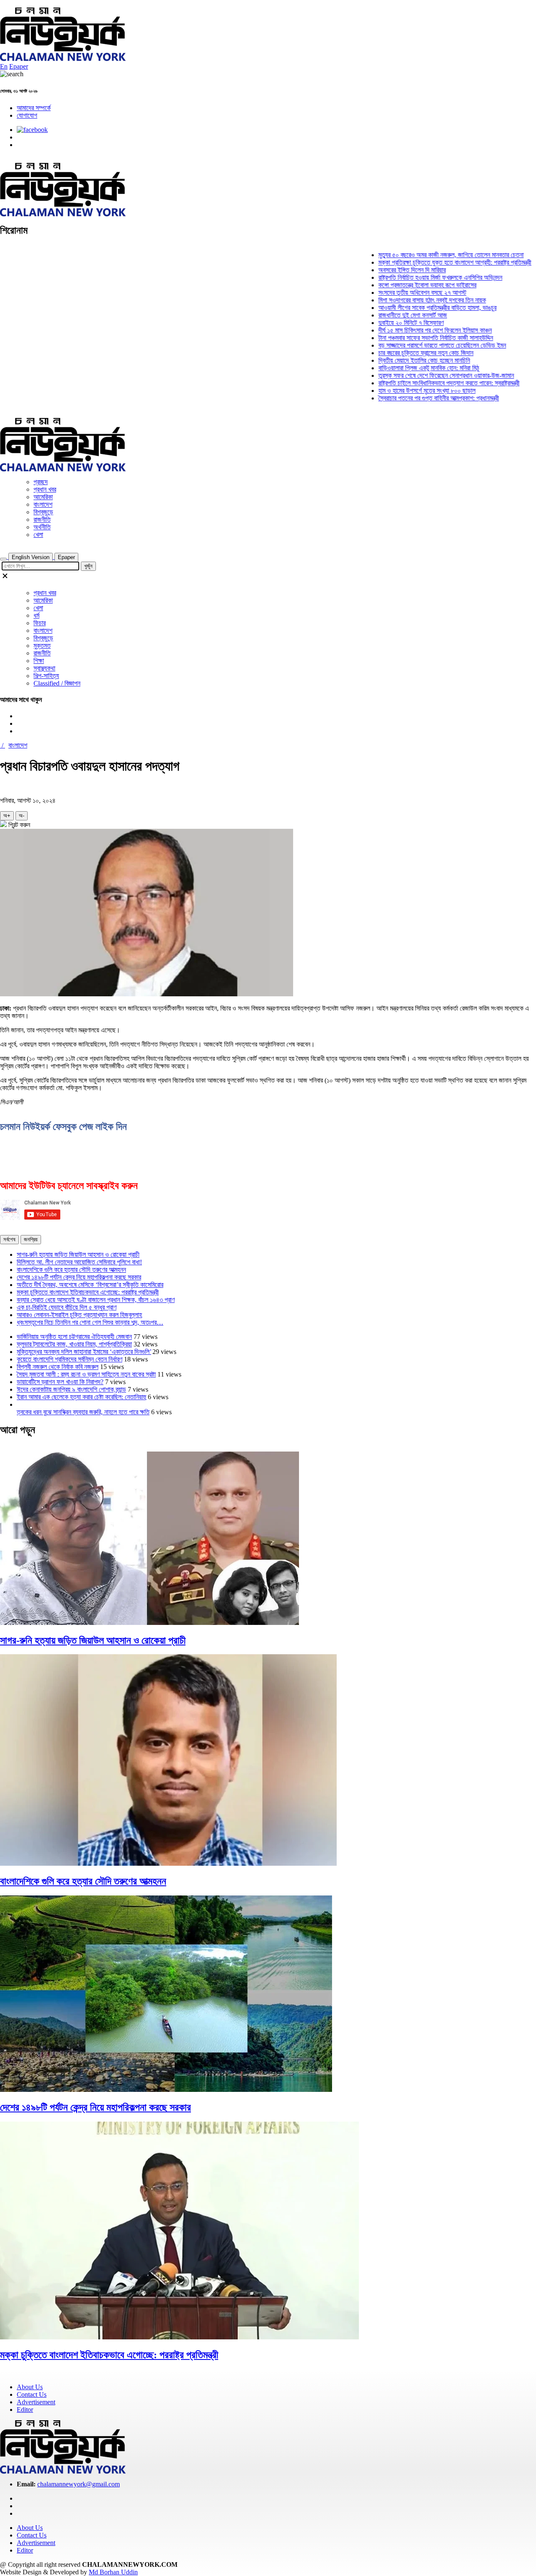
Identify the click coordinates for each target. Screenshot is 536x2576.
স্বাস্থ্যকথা (44, 668)
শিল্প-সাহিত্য (46, 676)
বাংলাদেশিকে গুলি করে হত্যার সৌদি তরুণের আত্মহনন (71, 1270)
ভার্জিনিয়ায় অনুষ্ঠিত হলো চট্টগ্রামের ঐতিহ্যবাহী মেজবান (74, 1337)
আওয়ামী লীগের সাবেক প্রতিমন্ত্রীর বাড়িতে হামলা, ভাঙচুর (412, 308)
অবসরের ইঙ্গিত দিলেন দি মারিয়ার (386, 270)
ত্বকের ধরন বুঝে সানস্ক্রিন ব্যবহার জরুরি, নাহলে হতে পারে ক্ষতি (83, 1412)
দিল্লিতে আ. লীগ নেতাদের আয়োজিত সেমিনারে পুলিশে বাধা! (79, 1262)
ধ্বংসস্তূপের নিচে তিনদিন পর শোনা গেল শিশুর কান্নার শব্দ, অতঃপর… (90, 1322)
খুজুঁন (88, 566)
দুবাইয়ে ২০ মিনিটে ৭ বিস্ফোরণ (385, 323)
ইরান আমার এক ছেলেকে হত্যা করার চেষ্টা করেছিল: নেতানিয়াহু (81, 1397)
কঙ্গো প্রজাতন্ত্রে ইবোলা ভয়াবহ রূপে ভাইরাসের (402, 285)
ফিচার (40, 623)
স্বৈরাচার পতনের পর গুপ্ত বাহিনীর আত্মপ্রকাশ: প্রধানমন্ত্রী (413, 398)
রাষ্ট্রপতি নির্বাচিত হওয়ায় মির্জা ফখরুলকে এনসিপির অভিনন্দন (415, 277)
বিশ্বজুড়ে (43, 512)
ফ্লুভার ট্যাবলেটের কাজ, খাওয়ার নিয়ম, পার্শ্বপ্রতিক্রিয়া (74, 1344)
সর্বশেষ (9, 1239)
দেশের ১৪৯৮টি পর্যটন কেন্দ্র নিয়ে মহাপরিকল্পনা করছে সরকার (79, 1277)
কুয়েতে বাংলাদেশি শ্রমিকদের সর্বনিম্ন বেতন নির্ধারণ (70, 1359)
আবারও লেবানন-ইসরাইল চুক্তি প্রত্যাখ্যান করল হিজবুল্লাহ (79, 1315)
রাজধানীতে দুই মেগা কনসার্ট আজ (387, 315)
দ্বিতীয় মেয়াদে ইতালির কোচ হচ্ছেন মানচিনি (398, 360)
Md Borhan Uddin (113, 2572)
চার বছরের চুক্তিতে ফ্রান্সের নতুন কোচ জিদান (400, 353)
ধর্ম (36, 615)
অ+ (7, 816)
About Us (30, 2387)
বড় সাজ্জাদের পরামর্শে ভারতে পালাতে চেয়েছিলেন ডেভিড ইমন (416, 345)
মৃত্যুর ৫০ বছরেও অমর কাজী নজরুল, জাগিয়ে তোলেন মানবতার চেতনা (425, 255)
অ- (22, 816)
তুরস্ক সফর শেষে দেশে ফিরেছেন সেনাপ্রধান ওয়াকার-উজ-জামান (420, 375)
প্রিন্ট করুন (18, 825)
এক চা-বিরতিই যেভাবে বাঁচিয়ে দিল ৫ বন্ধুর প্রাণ (67, 1307)
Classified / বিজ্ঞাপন (57, 683)
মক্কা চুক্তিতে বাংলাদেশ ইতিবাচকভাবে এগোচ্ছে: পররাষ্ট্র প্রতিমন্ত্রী (88, 1292)
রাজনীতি (42, 520)
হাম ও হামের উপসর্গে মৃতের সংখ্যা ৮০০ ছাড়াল (401, 391)
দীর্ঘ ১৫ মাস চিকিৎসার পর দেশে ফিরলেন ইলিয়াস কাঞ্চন (409, 330)
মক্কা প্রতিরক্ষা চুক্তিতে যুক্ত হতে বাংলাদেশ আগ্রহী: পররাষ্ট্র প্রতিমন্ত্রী (429, 262)
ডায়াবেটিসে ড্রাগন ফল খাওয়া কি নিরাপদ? (60, 1382)
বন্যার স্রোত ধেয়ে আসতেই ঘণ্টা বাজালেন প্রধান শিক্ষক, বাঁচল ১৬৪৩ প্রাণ (96, 1300)
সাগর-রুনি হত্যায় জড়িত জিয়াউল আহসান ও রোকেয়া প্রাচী (78, 1254)
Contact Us (32, 2394)
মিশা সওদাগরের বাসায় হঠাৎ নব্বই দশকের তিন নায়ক (406, 300)
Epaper (19, 66)
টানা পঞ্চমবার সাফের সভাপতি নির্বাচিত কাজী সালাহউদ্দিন (410, 338)
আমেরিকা (43, 497)
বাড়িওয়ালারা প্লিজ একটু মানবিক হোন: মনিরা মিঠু (403, 368)
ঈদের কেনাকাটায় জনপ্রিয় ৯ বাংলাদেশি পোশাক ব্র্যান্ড (71, 1389)
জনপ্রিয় (31, 1239)
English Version (31, 557)
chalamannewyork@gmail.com (79, 2484)
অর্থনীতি (42, 527)
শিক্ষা (39, 661)
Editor (25, 2410)
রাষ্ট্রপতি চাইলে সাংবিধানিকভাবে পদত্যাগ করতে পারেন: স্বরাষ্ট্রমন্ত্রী (423, 383)
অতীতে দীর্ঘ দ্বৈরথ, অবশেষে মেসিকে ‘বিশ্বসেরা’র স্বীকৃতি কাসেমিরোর (90, 1285)
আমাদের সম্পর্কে (34, 108)
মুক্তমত (42, 646)
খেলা (38, 535)
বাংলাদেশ (43, 504)
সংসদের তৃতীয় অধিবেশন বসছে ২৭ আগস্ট (397, 293)
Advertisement (36, 2402)
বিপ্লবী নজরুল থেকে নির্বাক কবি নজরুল (58, 1367)
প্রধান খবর (45, 489)
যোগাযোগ (27, 115)
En (4, 66)
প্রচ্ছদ (41, 482)
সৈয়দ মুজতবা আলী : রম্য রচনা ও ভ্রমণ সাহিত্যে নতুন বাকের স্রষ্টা (86, 1374)
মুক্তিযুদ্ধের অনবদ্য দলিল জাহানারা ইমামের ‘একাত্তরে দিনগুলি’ (84, 1352)
